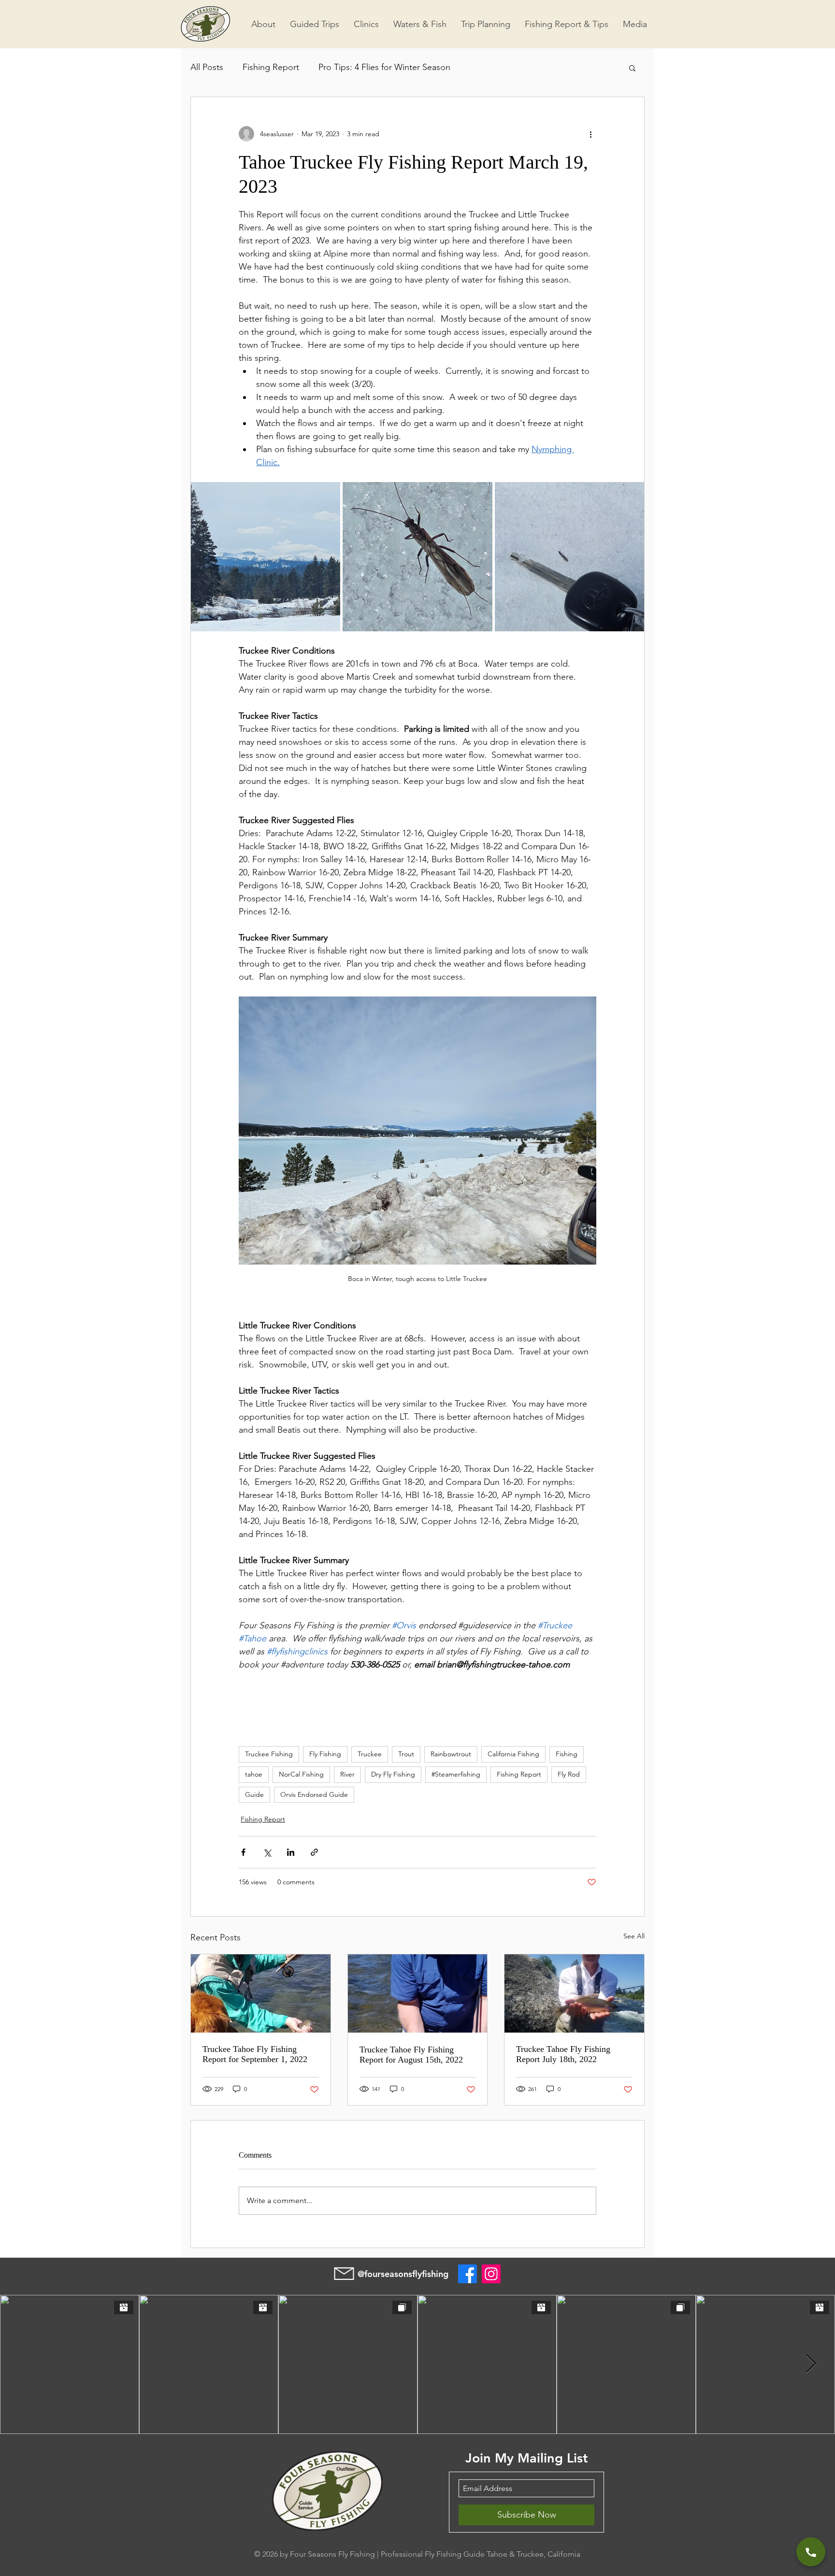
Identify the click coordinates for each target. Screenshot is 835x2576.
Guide (254, 1794)
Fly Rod (569, 1774)
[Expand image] (266, 557)
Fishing (567, 1754)
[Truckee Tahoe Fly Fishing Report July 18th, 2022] (574, 1993)
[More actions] (590, 134)
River (347, 1774)
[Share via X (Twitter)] (267, 1852)
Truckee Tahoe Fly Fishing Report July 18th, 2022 (563, 2054)
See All (634, 1936)
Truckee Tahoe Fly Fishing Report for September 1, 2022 (255, 2054)
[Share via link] (314, 1852)
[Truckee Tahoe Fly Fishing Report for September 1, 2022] (261, 1993)
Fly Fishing (325, 1754)
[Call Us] (811, 2552)
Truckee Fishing (269, 1754)
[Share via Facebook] (243, 1852)
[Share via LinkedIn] (291, 1852)
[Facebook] (468, 2274)
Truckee (370, 1754)
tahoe (254, 1774)
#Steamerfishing (456, 1774)
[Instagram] (491, 2274)
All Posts (207, 67)
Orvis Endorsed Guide (314, 1794)
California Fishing (513, 1754)
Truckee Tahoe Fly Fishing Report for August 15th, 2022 (411, 2055)
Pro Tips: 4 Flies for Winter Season (384, 67)
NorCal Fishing (301, 1774)
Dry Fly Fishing (393, 1774)
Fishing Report (271, 67)
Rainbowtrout (451, 1754)
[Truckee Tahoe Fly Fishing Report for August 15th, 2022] (418, 1993)
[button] (632, 68)
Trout (406, 1754)
